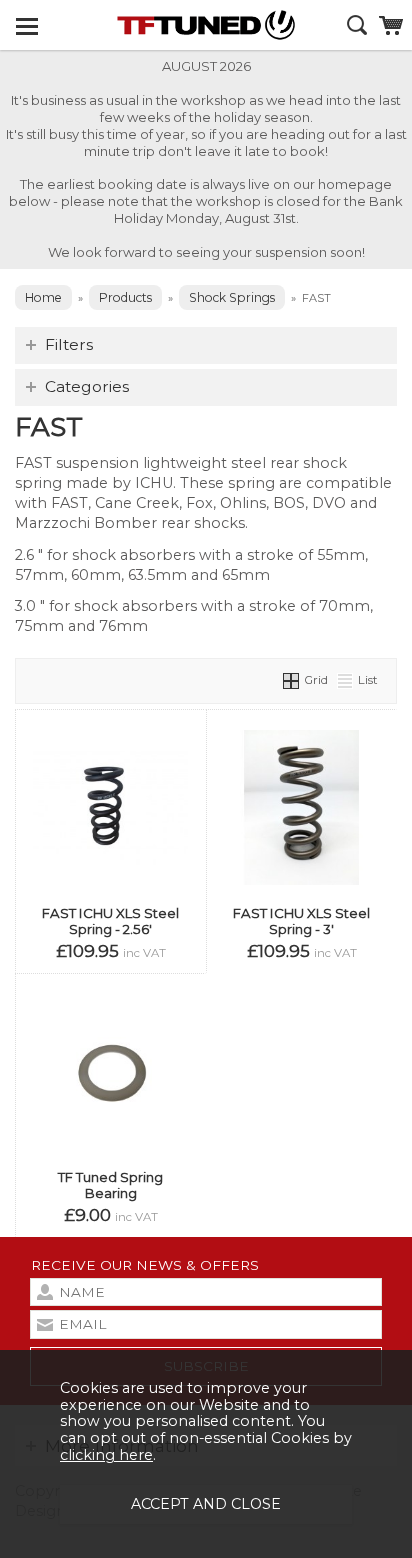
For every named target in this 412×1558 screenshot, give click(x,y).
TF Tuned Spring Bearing (110, 1185)
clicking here (106, 1455)
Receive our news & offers (145, 1265)
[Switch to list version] (346, 680)
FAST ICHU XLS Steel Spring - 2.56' (110, 921)
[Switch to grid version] (292, 680)
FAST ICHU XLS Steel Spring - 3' (301, 921)
